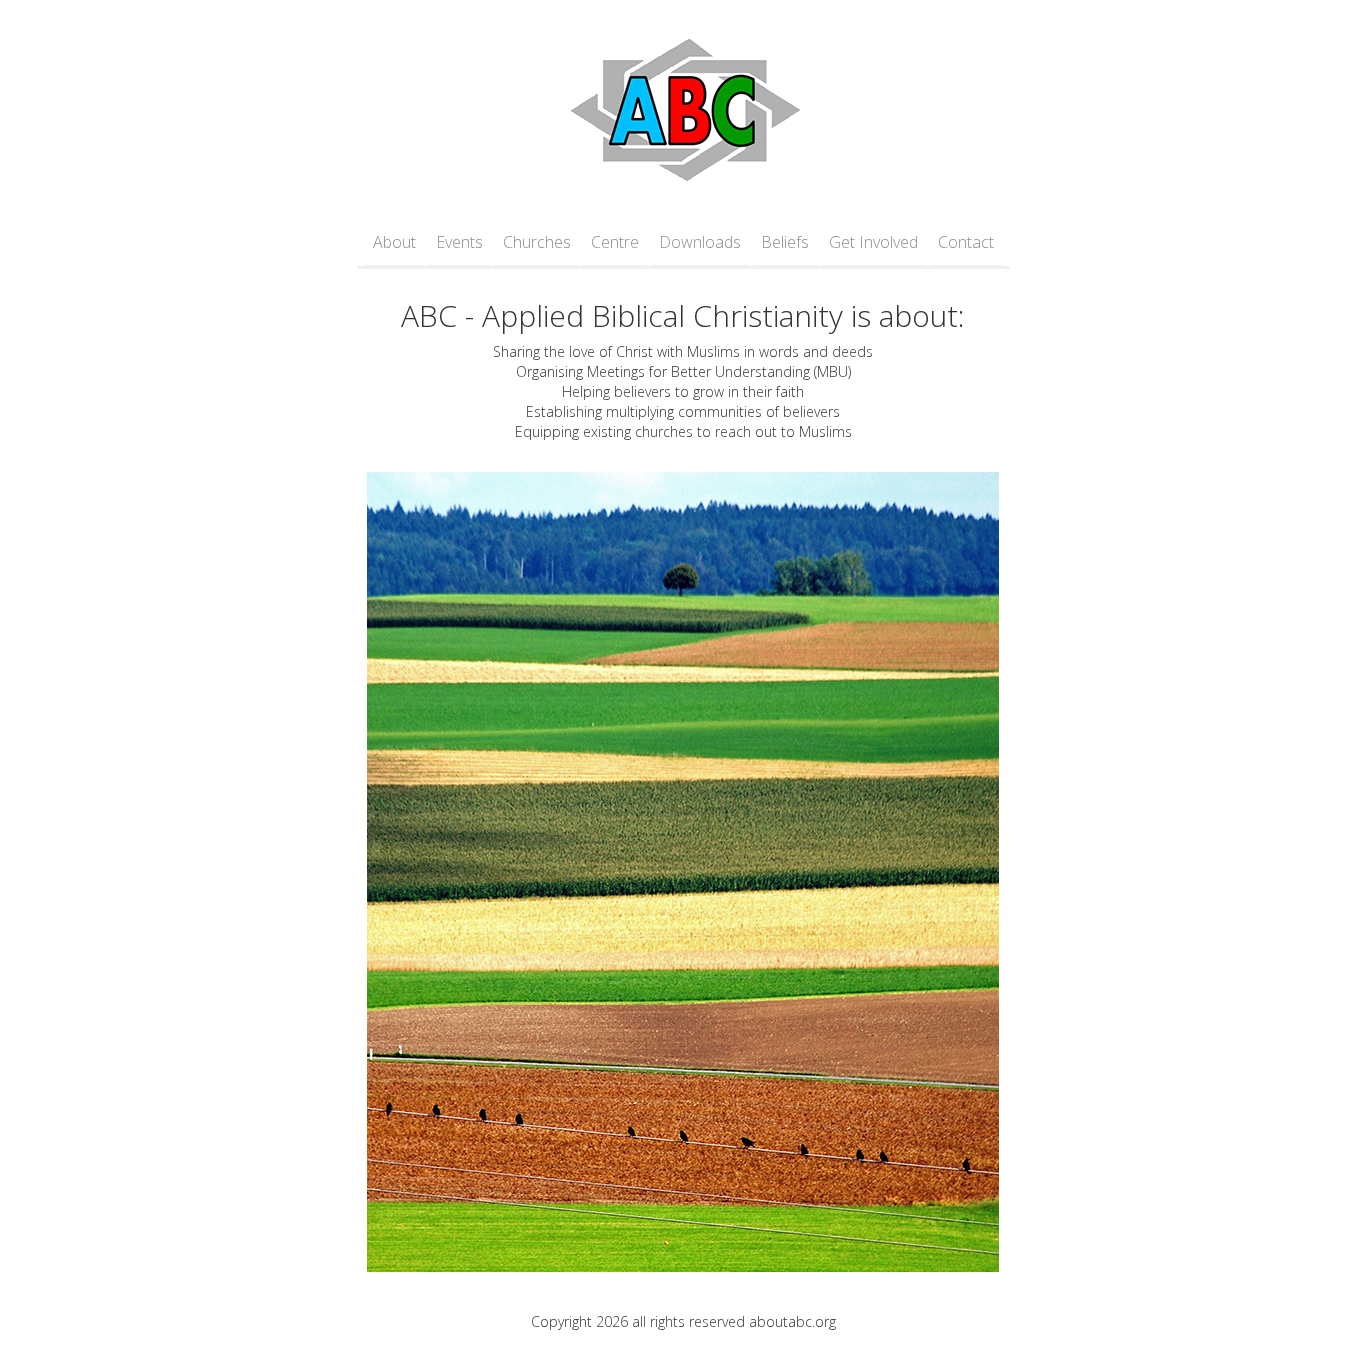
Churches (537, 242)
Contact (966, 242)
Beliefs (785, 242)
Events (459, 242)
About (394, 242)
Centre (615, 242)
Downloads (700, 242)
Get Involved (873, 242)
